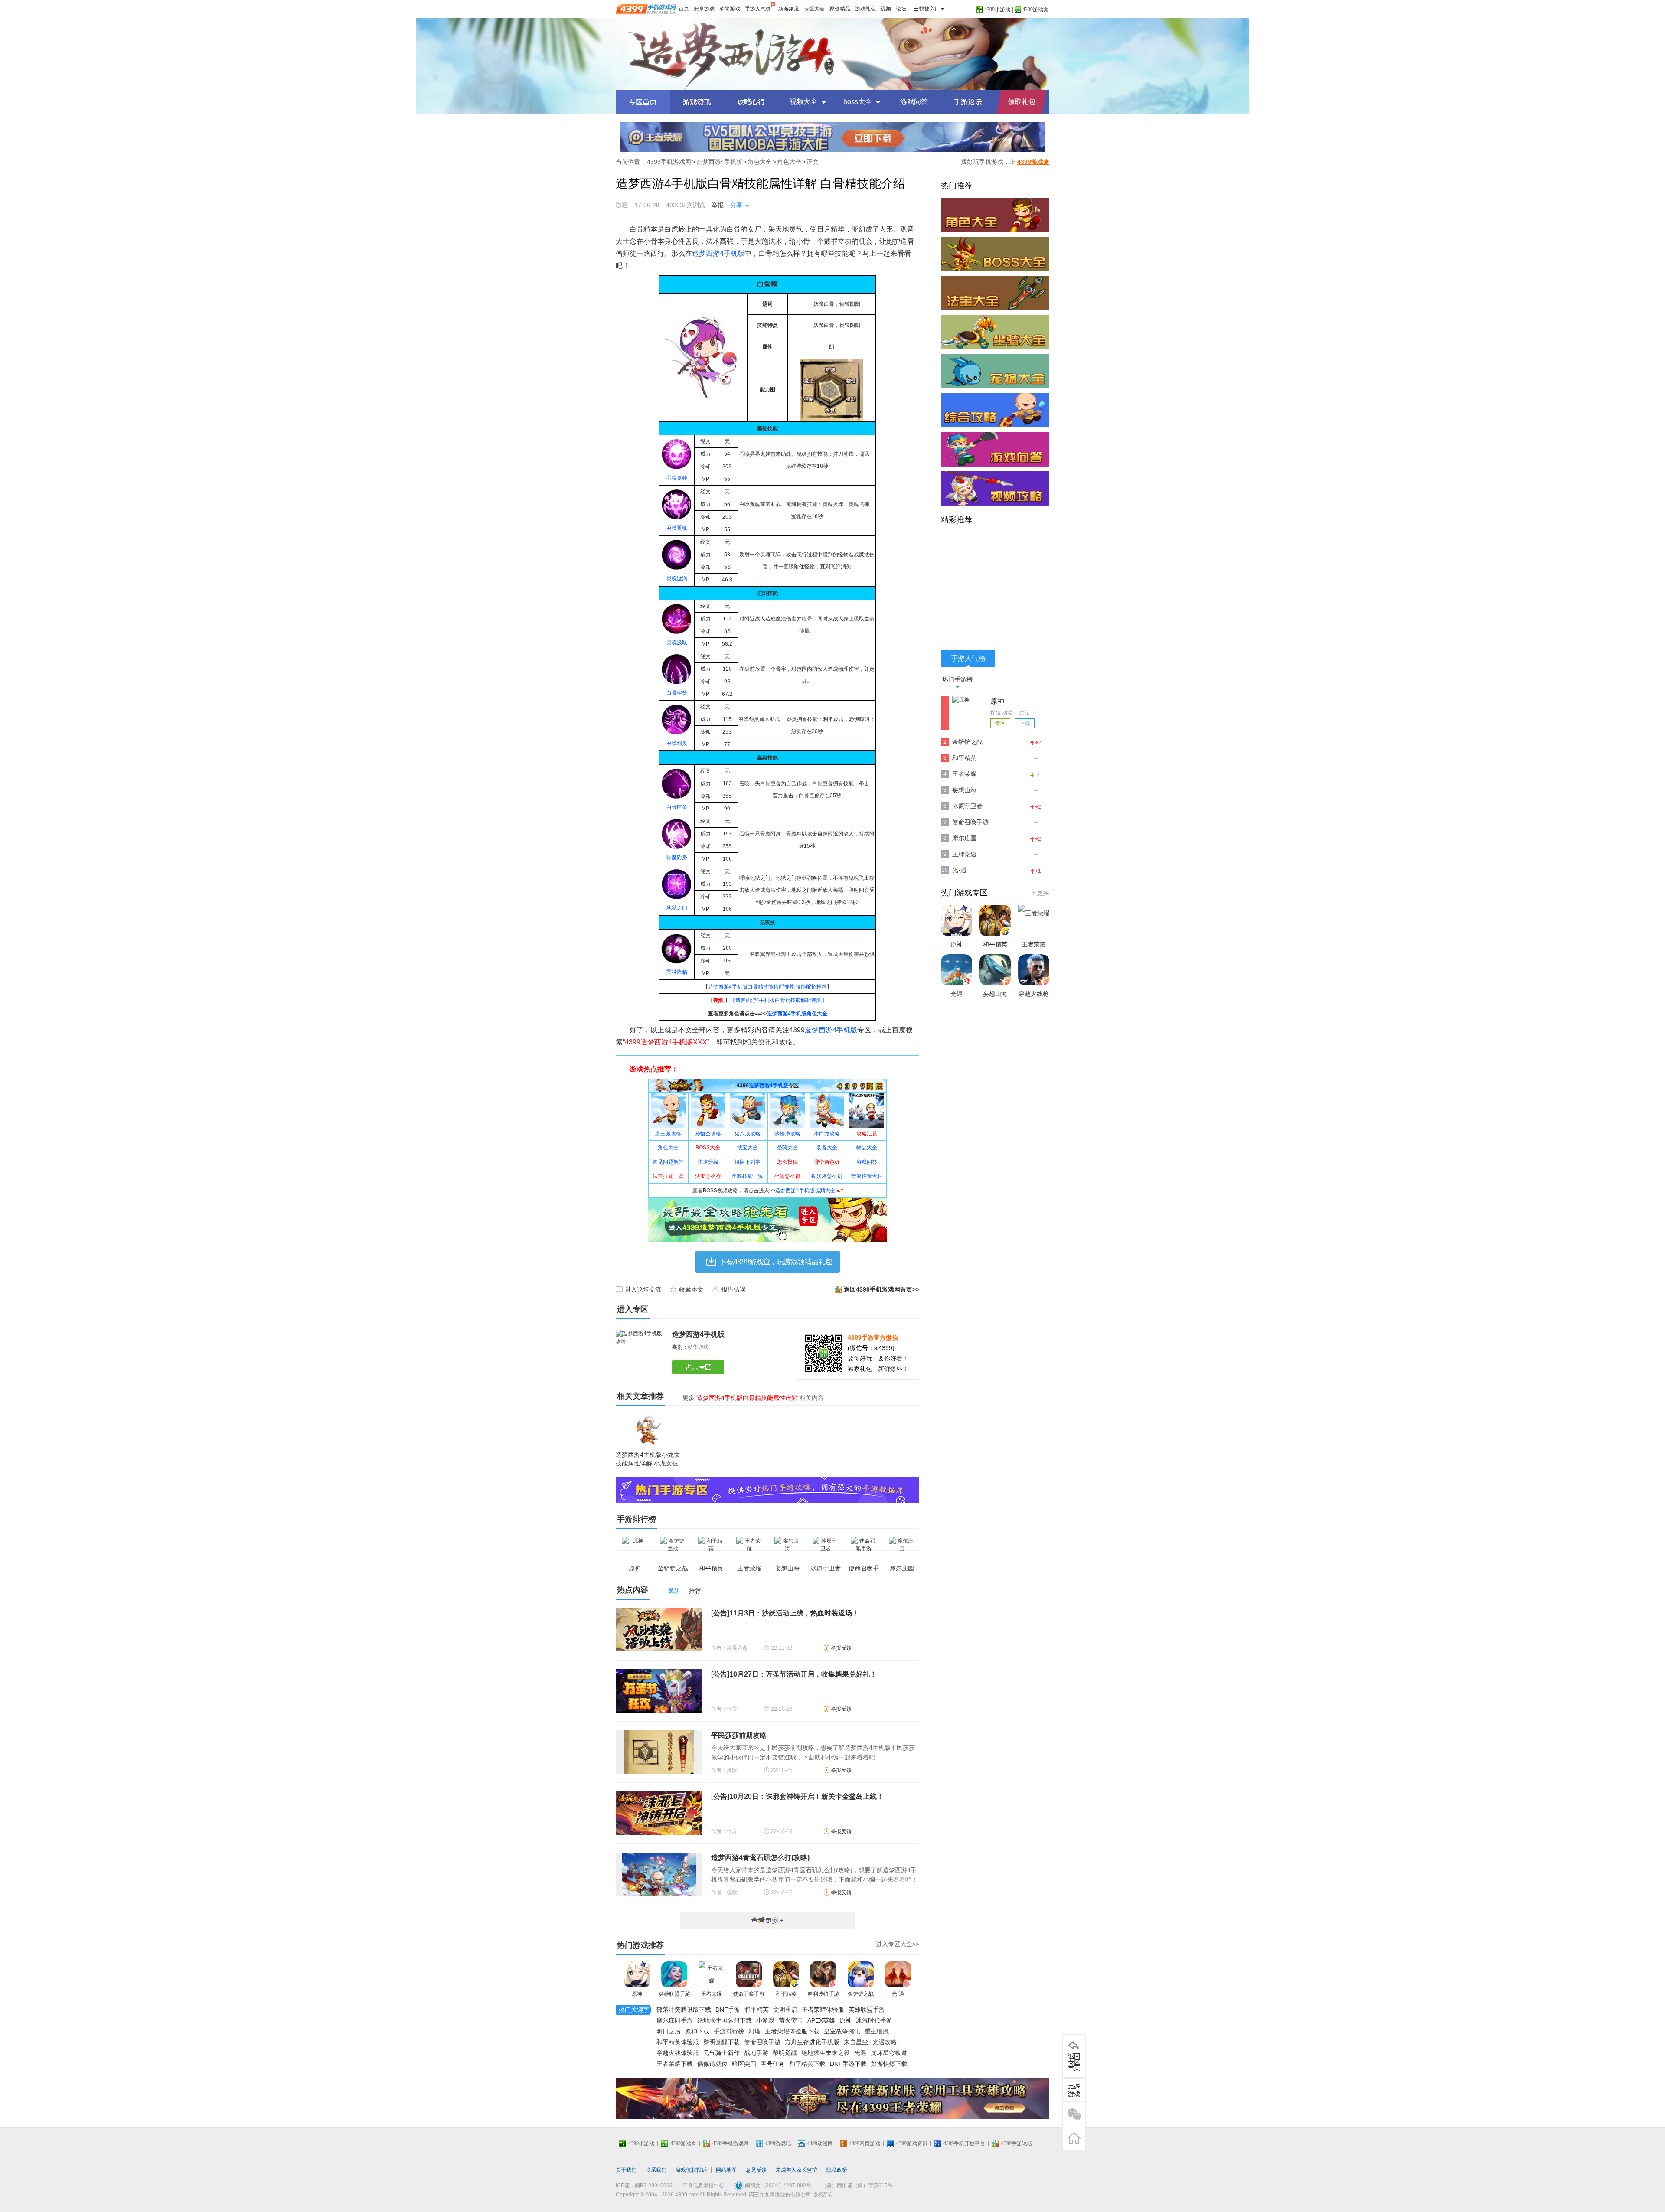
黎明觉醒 (785, 2053)
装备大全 (827, 1148)
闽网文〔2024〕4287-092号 (778, 2186)
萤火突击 (791, 2020)
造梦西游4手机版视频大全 (805, 1191)
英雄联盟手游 (674, 1994)
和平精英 (786, 1994)
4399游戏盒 (1035, 10)
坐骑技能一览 (748, 1176)
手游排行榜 (729, 2031)
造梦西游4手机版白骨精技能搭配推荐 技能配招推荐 (767, 987)
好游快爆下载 (889, 2064)
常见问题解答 (668, 1162)
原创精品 (840, 9)
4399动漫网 (820, 2143)
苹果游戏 (730, 9)
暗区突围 (744, 2064)
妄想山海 (964, 790)
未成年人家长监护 (797, 2170)
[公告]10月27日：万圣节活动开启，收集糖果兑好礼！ (794, 1674)
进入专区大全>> (898, 1944)
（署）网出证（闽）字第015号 (857, 2186)
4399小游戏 (997, 10)
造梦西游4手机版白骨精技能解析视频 (779, 1000)
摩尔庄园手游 (675, 2020)
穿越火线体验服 (678, 2053)
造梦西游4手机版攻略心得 (751, 102)
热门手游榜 (957, 679)
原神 (637, 1994)
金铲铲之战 (861, 1994)
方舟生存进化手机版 (812, 2042)
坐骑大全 (787, 1148)
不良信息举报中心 (703, 2186)
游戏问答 (914, 102)
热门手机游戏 (1040, 893)
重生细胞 (877, 2031)
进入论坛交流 (643, 1289)
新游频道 (789, 9)
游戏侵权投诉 (691, 2170)
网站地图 (726, 2170)
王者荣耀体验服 (823, 2010)
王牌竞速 (964, 854)
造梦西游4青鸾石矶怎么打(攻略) (760, 1858)
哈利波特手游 (823, 1994)
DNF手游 (728, 2010)
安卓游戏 (704, 9)
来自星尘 (856, 2042)
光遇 (860, 2053)
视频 (886, 9)
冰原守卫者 (967, 806)
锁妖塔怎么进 (827, 1176)
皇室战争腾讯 (842, 2031)
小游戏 (765, 2020)
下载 (1025, 723)
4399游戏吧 (778, 2143)
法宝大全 (748, 1148)
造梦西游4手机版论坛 (968, 102)
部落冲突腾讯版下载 (684, 2010)
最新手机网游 (767, 1920)
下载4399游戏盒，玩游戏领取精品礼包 (768, 1262)
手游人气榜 (758, 9)
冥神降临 (677, 972)
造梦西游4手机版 (832, 54)
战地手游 (756, 2053)
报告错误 (734, 1289)
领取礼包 (1022, 102)
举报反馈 (841, 1648)
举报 (718, 205)
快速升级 (708, 1162)
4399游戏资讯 (912, 2143)
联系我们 (656, 2170)
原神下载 (697, 2031)
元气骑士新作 (721, 2053)
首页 (684, 9)
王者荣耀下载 (675, 2064)
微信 (1074, 2114)
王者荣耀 (712, 1994)
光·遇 (898, 1994)
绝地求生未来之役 (826, 2053)
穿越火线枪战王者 (1034, 1002)
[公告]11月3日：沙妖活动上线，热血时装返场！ (785, 1613)
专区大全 (814, 9)
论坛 (901, 9)
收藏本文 (691, 1289)
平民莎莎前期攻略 (739, 1735)
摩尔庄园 (964, 838)
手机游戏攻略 (1074, 2090)
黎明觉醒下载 (721, 2042)
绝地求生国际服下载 (725, 2020)
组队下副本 (748, 1162)
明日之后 (669, 2031)
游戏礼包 (865, 9)
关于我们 (626, 2170)
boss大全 (858, 102)
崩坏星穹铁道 (889, 2053)
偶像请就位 (712, 2064)
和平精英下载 (807, 2064)
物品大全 (867, 1148)
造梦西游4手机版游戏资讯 (697, 102)
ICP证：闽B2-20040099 (644, 2186)
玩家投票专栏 (867, 1176)
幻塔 (754, 2031)
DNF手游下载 (848, 2064)
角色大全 (760, 162)
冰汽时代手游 (874, 2020)
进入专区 (700, 1367)
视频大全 (803, 102)
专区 (1000, 723)
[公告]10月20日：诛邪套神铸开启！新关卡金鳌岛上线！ (797, 1796)
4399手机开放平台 (964, 2143)
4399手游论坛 (1017, 2143)
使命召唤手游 (749, 1994)
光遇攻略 (885, 2042)
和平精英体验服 (678, 2042)
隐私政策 (837, 2170)
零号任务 (773, 2064)
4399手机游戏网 (669, 162)
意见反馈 (756, 2170)
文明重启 (785, 2010)
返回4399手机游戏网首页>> (881, 1289)
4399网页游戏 (865, 2143)
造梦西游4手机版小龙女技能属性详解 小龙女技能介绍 (648, 1463)
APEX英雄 (821, 2020)
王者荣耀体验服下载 (792, 2031)
